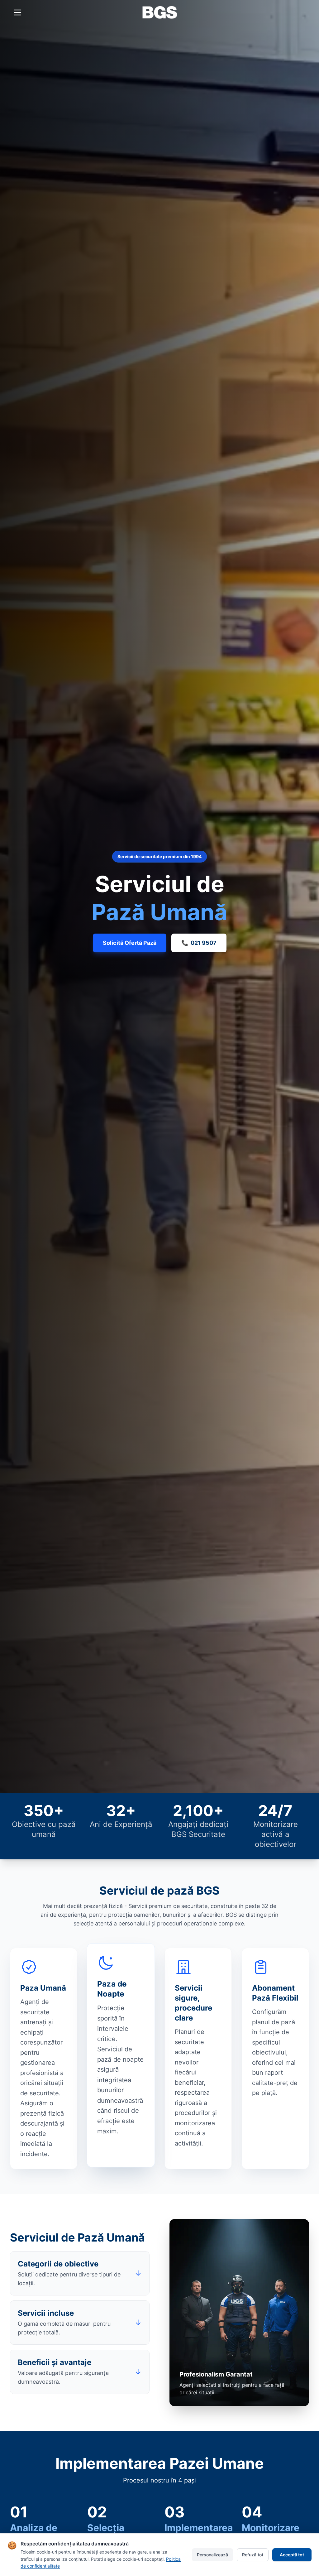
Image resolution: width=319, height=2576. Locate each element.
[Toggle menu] (17, 12)
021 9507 (199, 943)
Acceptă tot (292, 2555)
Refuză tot (253, 2555)
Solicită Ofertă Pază (130, 943)
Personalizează (212, 2555)
